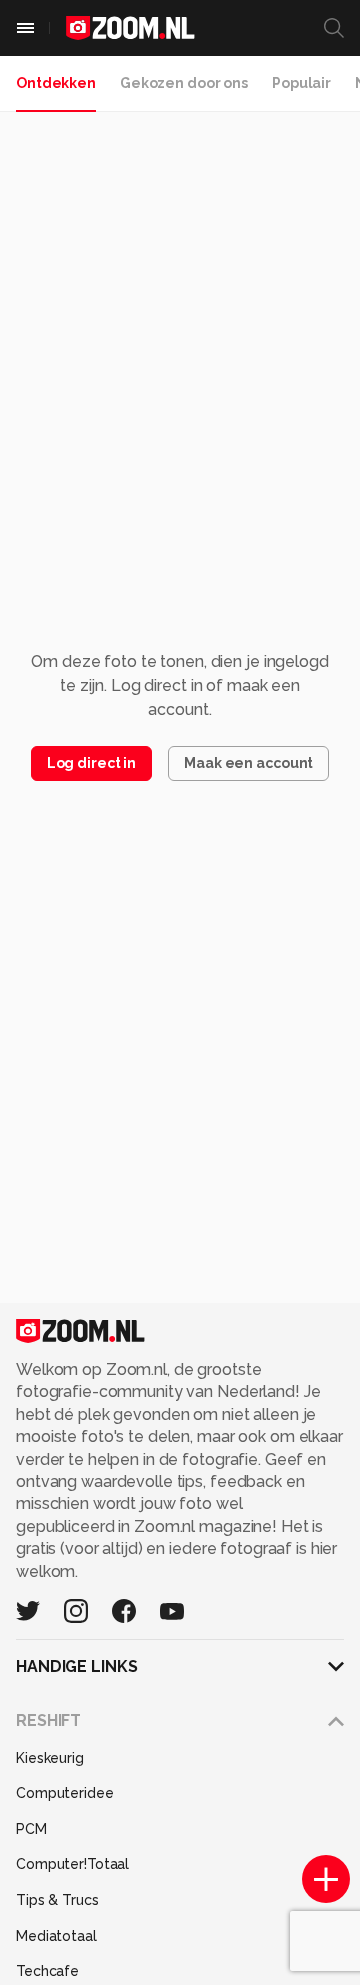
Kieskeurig (50, 1758)
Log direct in (91, 763)
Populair (301, 83)
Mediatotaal (56, 1936)
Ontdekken (56, 83)
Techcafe (47, 1971)
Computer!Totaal (72, 1864)
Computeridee (65, 1793)
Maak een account (248, 763)
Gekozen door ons (184, 83)
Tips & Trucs (57, 1900)
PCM (31, 1829)
